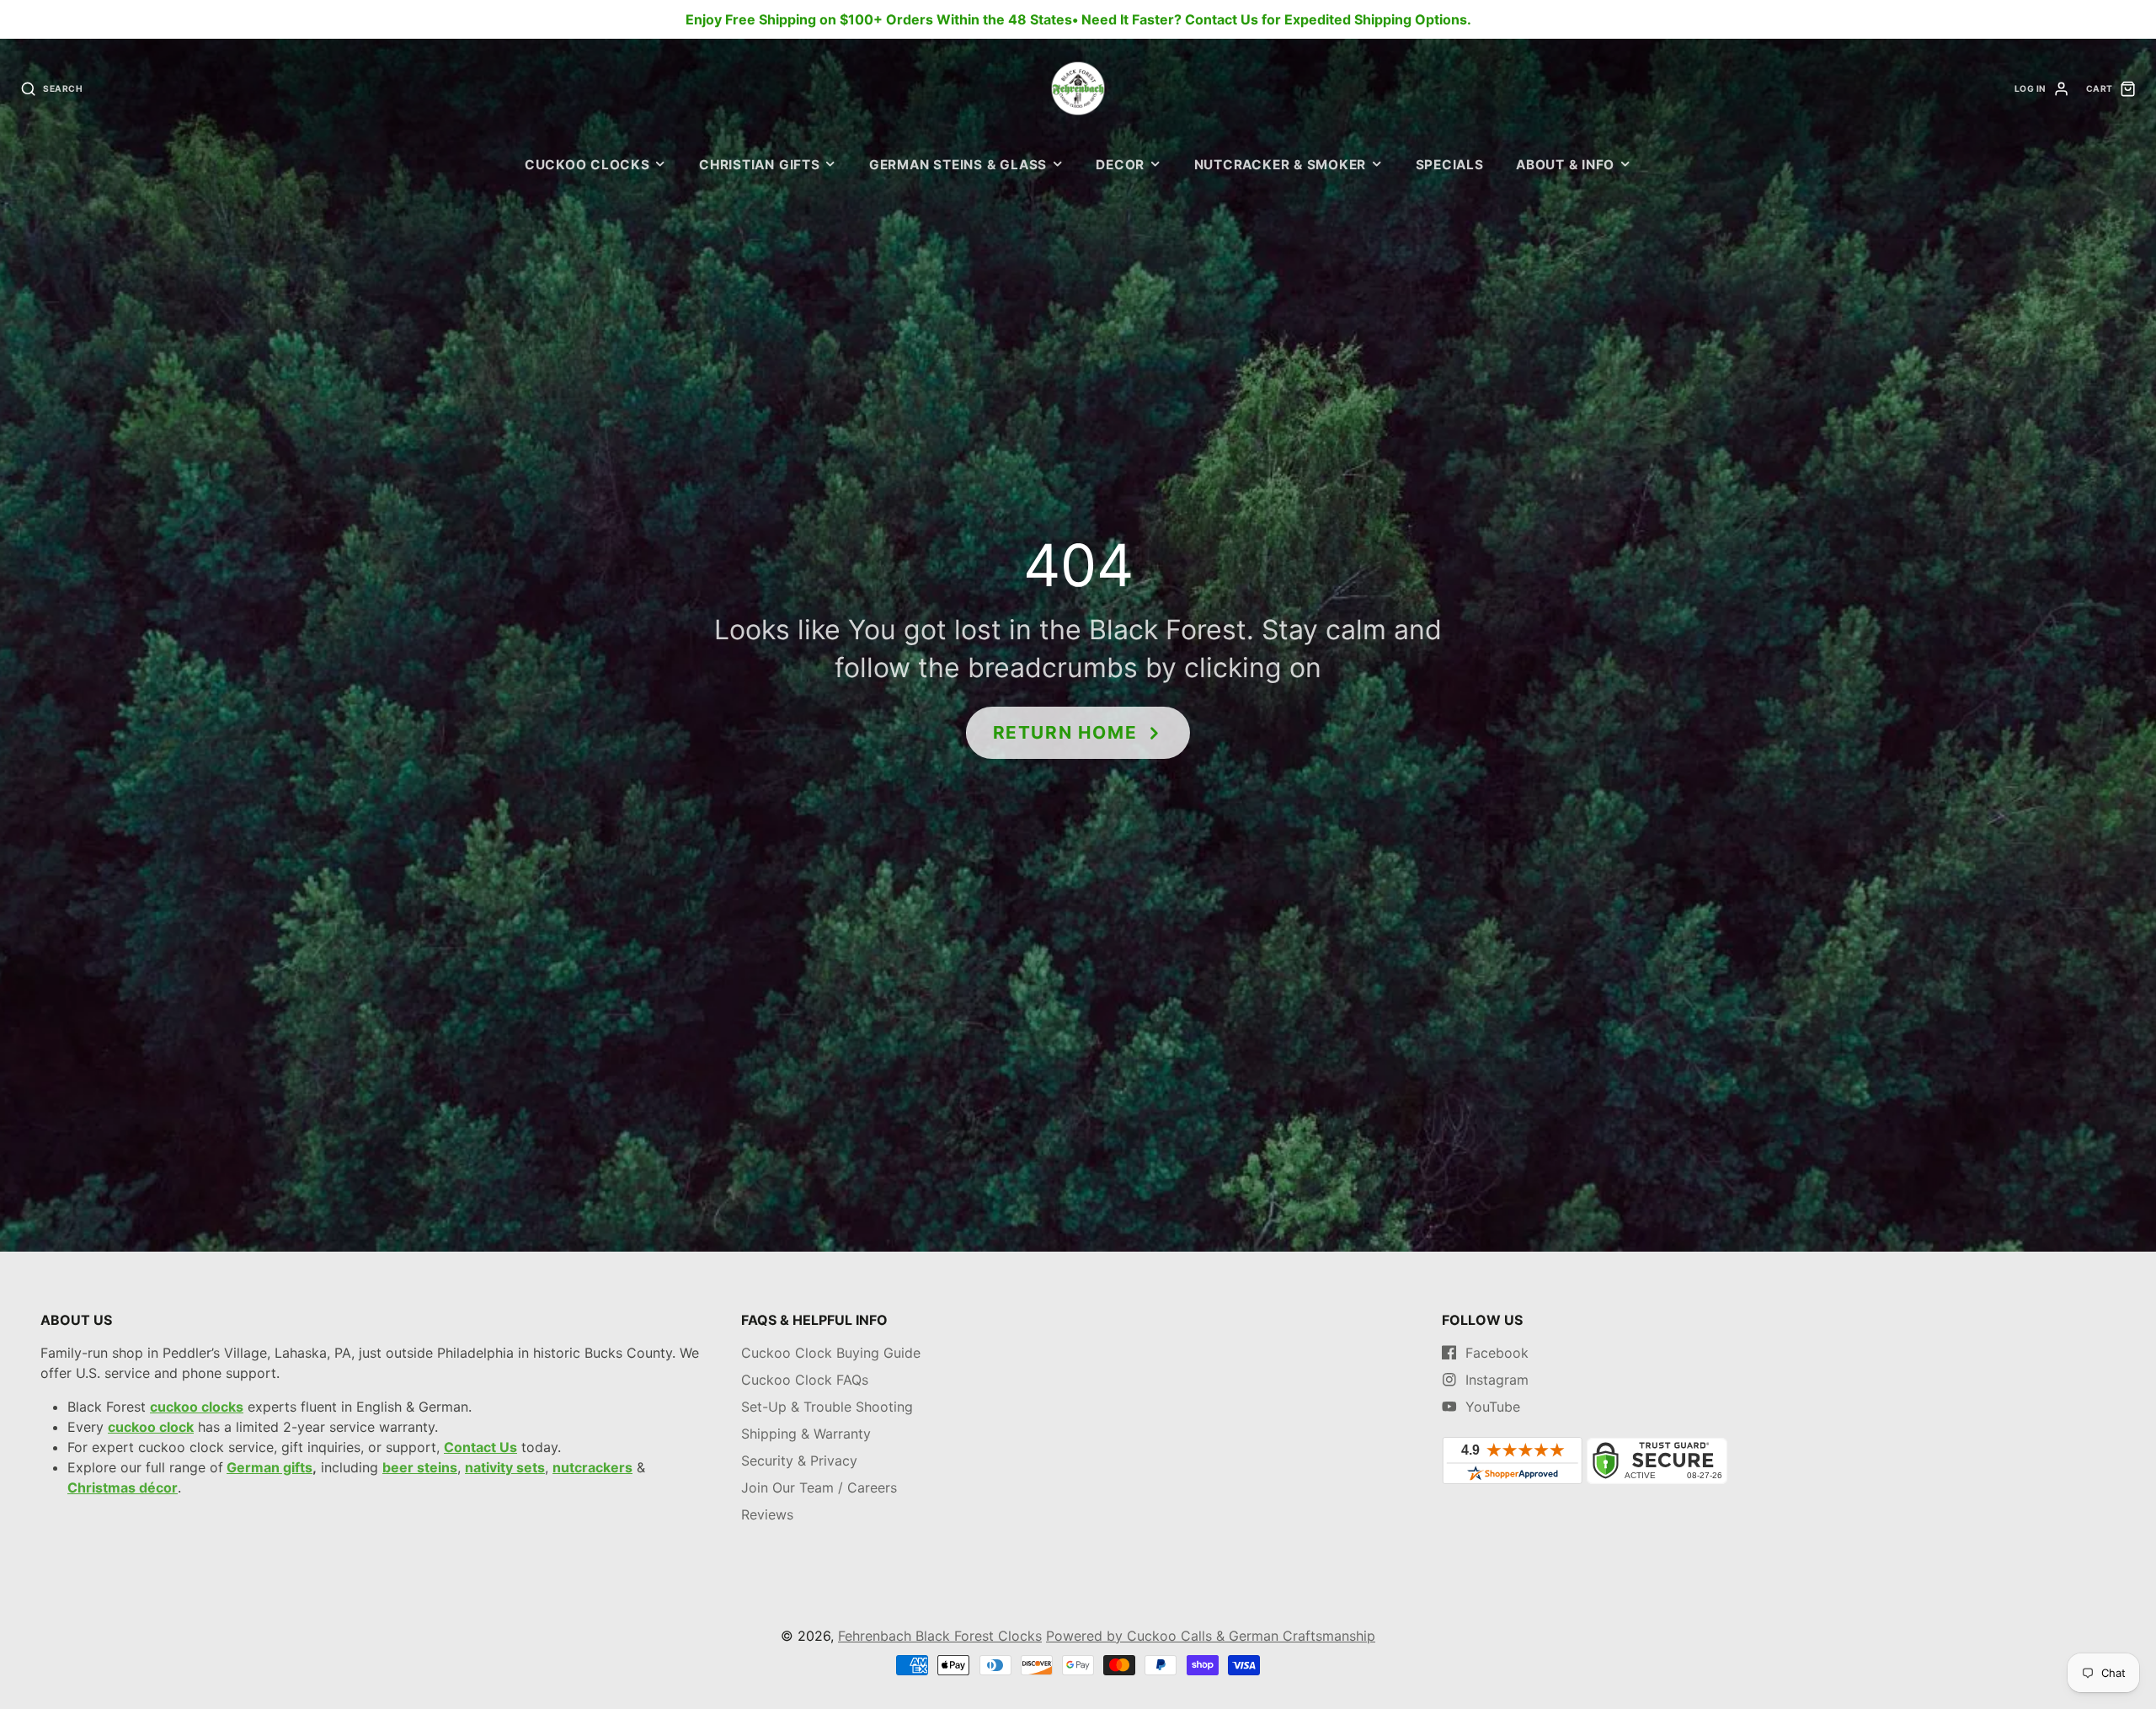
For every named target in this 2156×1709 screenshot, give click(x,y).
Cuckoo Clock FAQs (805, 1380)
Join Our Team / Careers (819, 1487)
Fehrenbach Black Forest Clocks (940, 1636)
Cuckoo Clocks (587, 165)
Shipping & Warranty (806, 1434)
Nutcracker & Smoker (1281, 165)
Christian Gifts (760, 165)
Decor (1120, 165)
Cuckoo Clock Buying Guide (831, 1353)
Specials (1450, 165)
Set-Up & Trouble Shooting (827, 1407)
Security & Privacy (799, 1461)
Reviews (767, 1514)
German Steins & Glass (958, 165)
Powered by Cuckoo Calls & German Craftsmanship (1211, 1636)
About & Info (1565, 165)
